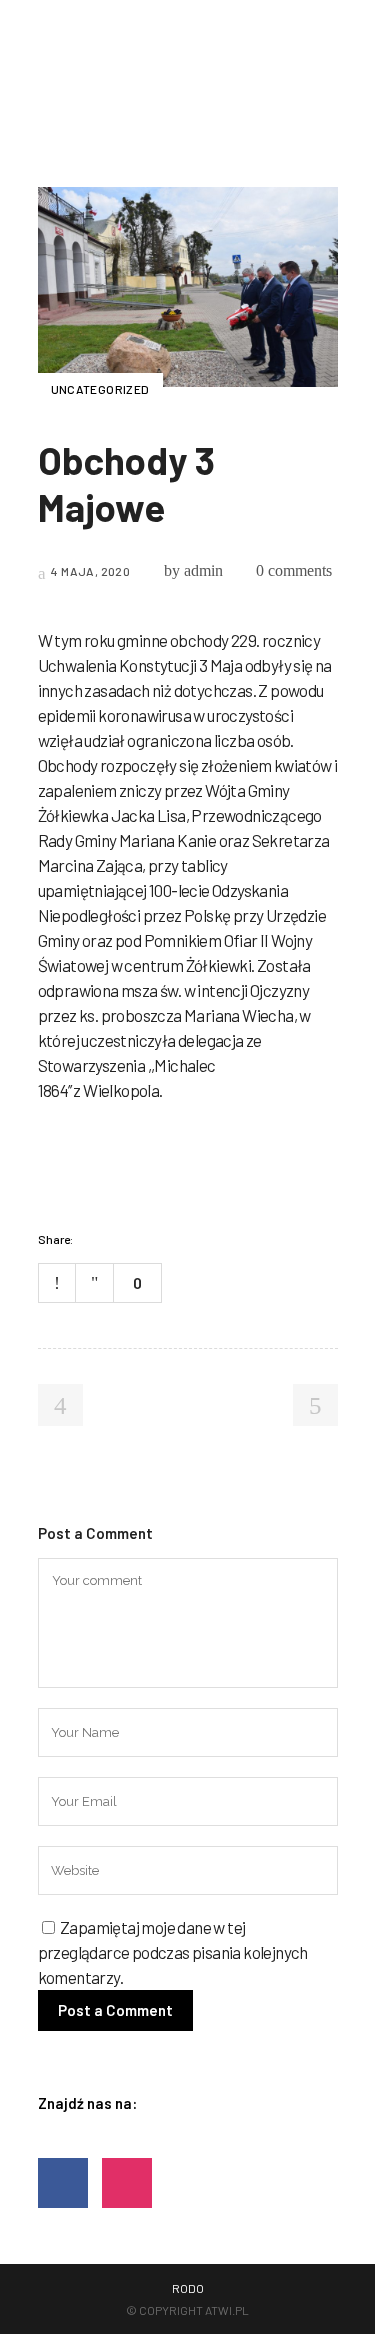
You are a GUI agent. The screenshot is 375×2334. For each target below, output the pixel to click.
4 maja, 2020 (89, 571)
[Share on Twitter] (120, 1239)
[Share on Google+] (146, 1239)
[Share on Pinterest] (172, 1239)
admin (203, 570)
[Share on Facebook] (94, 1239)
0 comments (294, 570)
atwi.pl (227, 2310)
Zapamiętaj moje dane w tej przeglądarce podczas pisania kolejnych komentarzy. (173, 1952)
